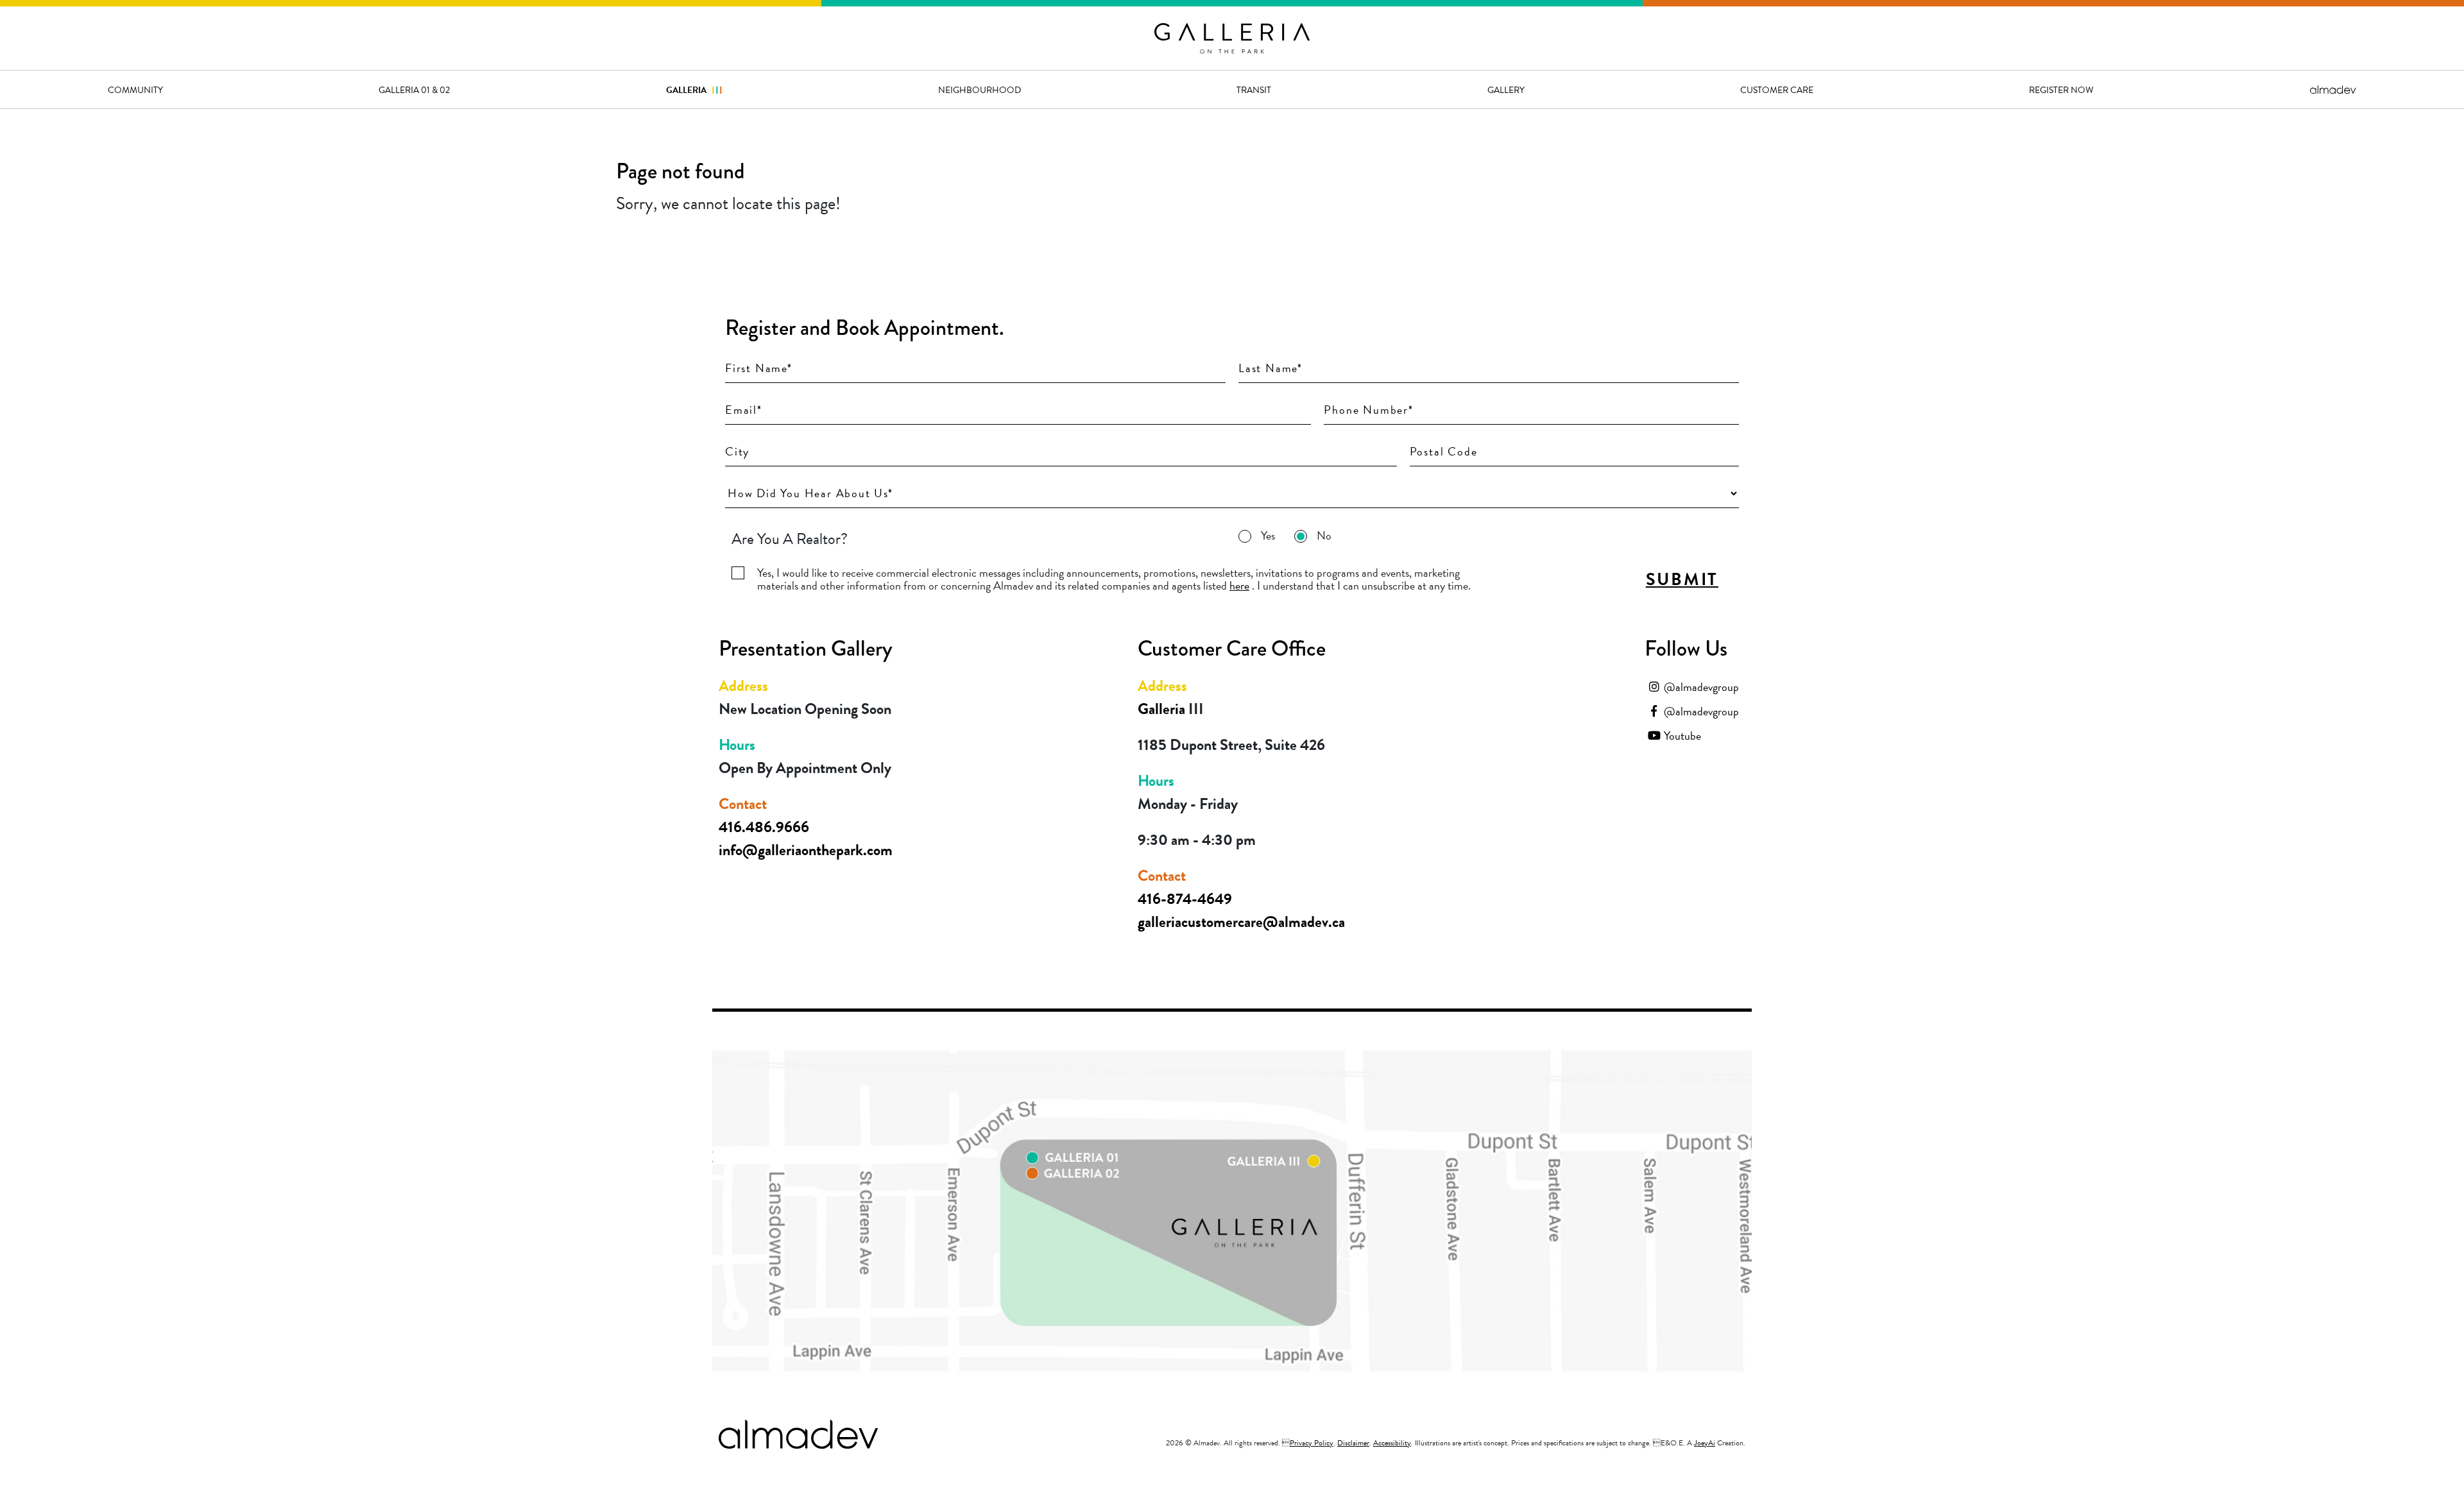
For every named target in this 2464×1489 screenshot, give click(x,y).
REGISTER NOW (2061, 90)
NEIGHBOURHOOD (980, 90)
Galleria (694, 90)
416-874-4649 (1185, 899)
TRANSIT (1254, 90)
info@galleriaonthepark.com (806, 850)
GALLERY (1506, 90)
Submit (1682, 579)
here (1239, 585)
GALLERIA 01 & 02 (414, 90)
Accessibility (1392, 1443)
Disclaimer (1353, 1443)
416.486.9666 (764, 827)
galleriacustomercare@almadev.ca (1241, 922)
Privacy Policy (1312, 1443)
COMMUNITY (135, 90)
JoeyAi (1705, 1443)
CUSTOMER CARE (1777, 90)
